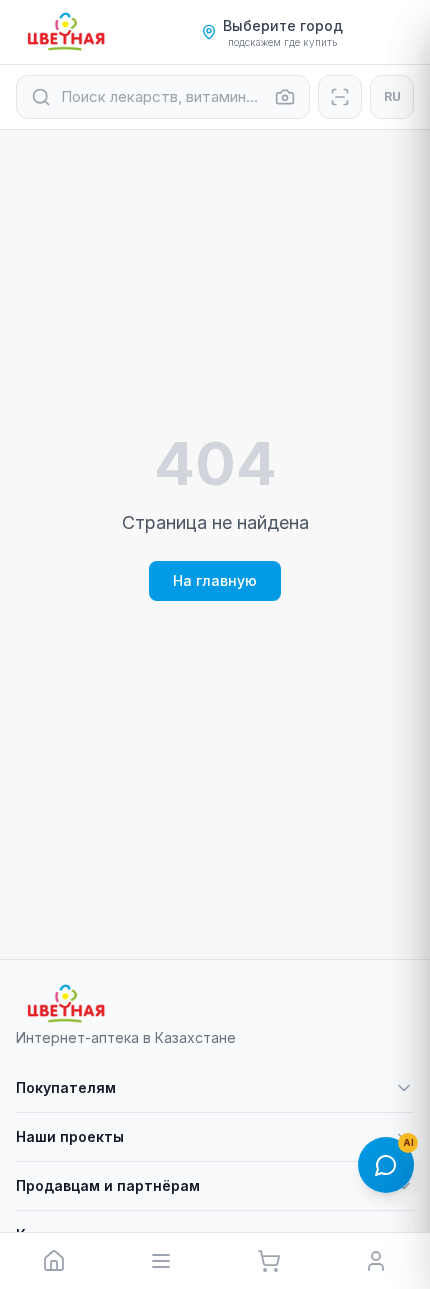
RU (392, 96)
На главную (215, 580)
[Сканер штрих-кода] (340, 97)
